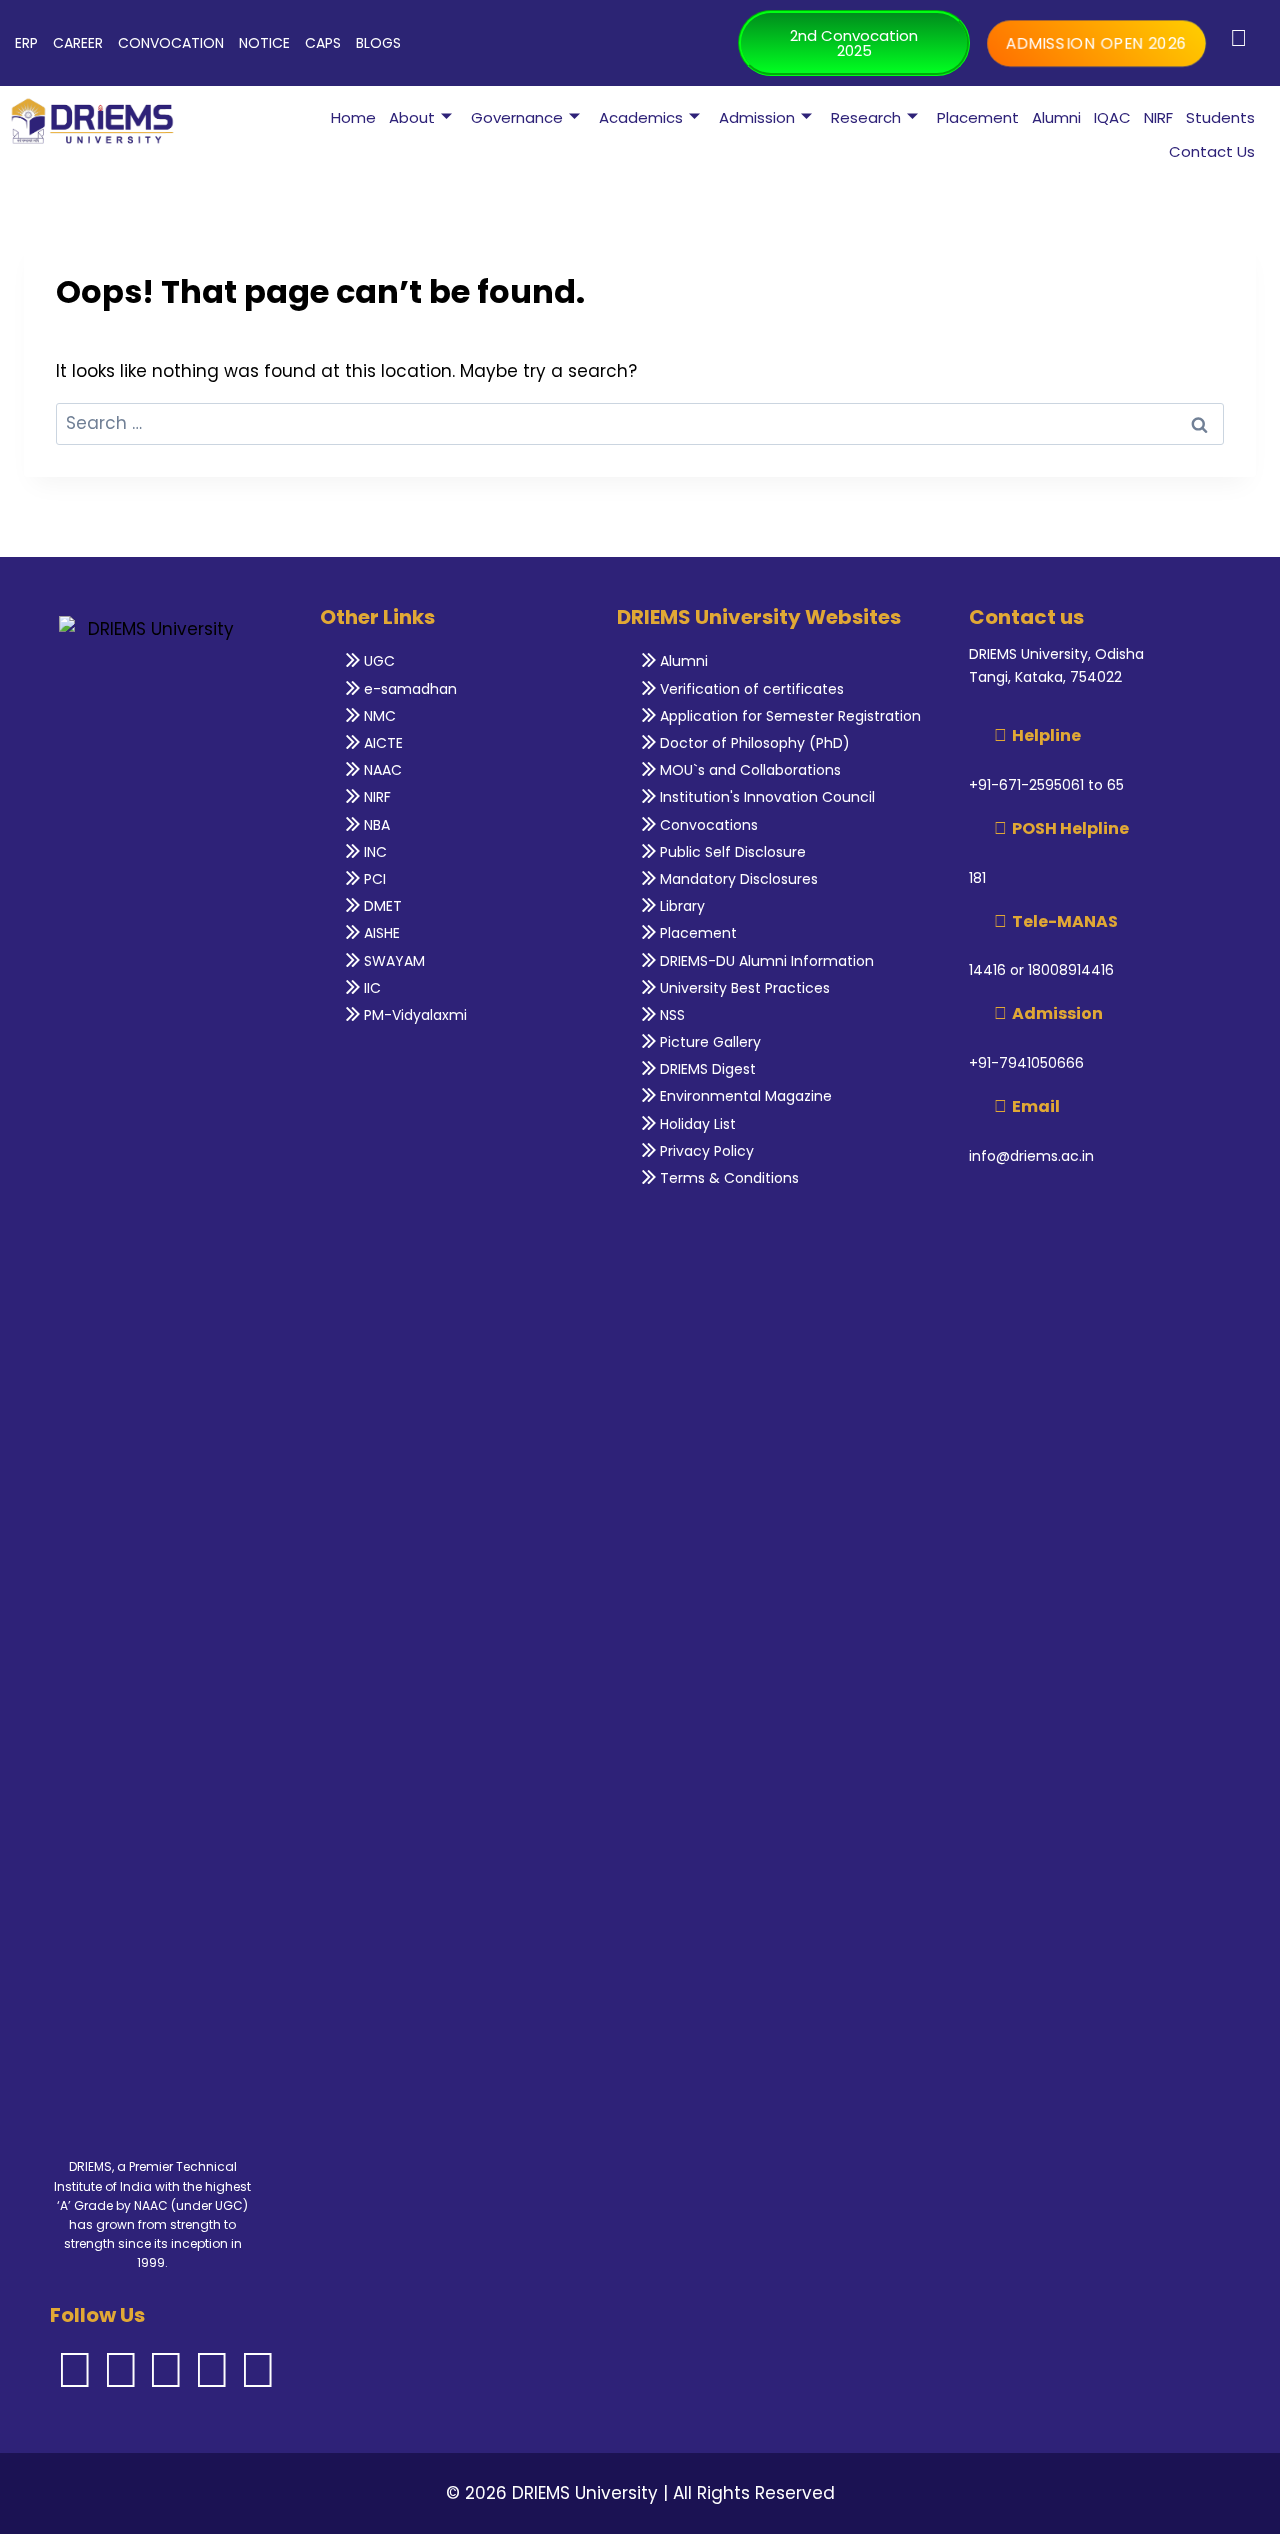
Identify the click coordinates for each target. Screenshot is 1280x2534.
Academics (641, 117)
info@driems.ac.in (1031, 1156)
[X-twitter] (212, 2370)
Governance (517, 117)
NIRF (1158, 117)
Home (353, 117)
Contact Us (1212, 151)
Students (1220, 117)
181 (977, 878)
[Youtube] (258, 2370)
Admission (757, 117)
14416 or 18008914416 (1041, 970)
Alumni (1056, 117)
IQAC (1112, 117)
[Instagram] (121, 2370)
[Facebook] (75, 2370)
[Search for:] (640, 423)
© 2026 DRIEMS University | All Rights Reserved (640, 2493)
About (412, 117)
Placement (978, 117)
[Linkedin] (166, 2370)
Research (866, 117)
